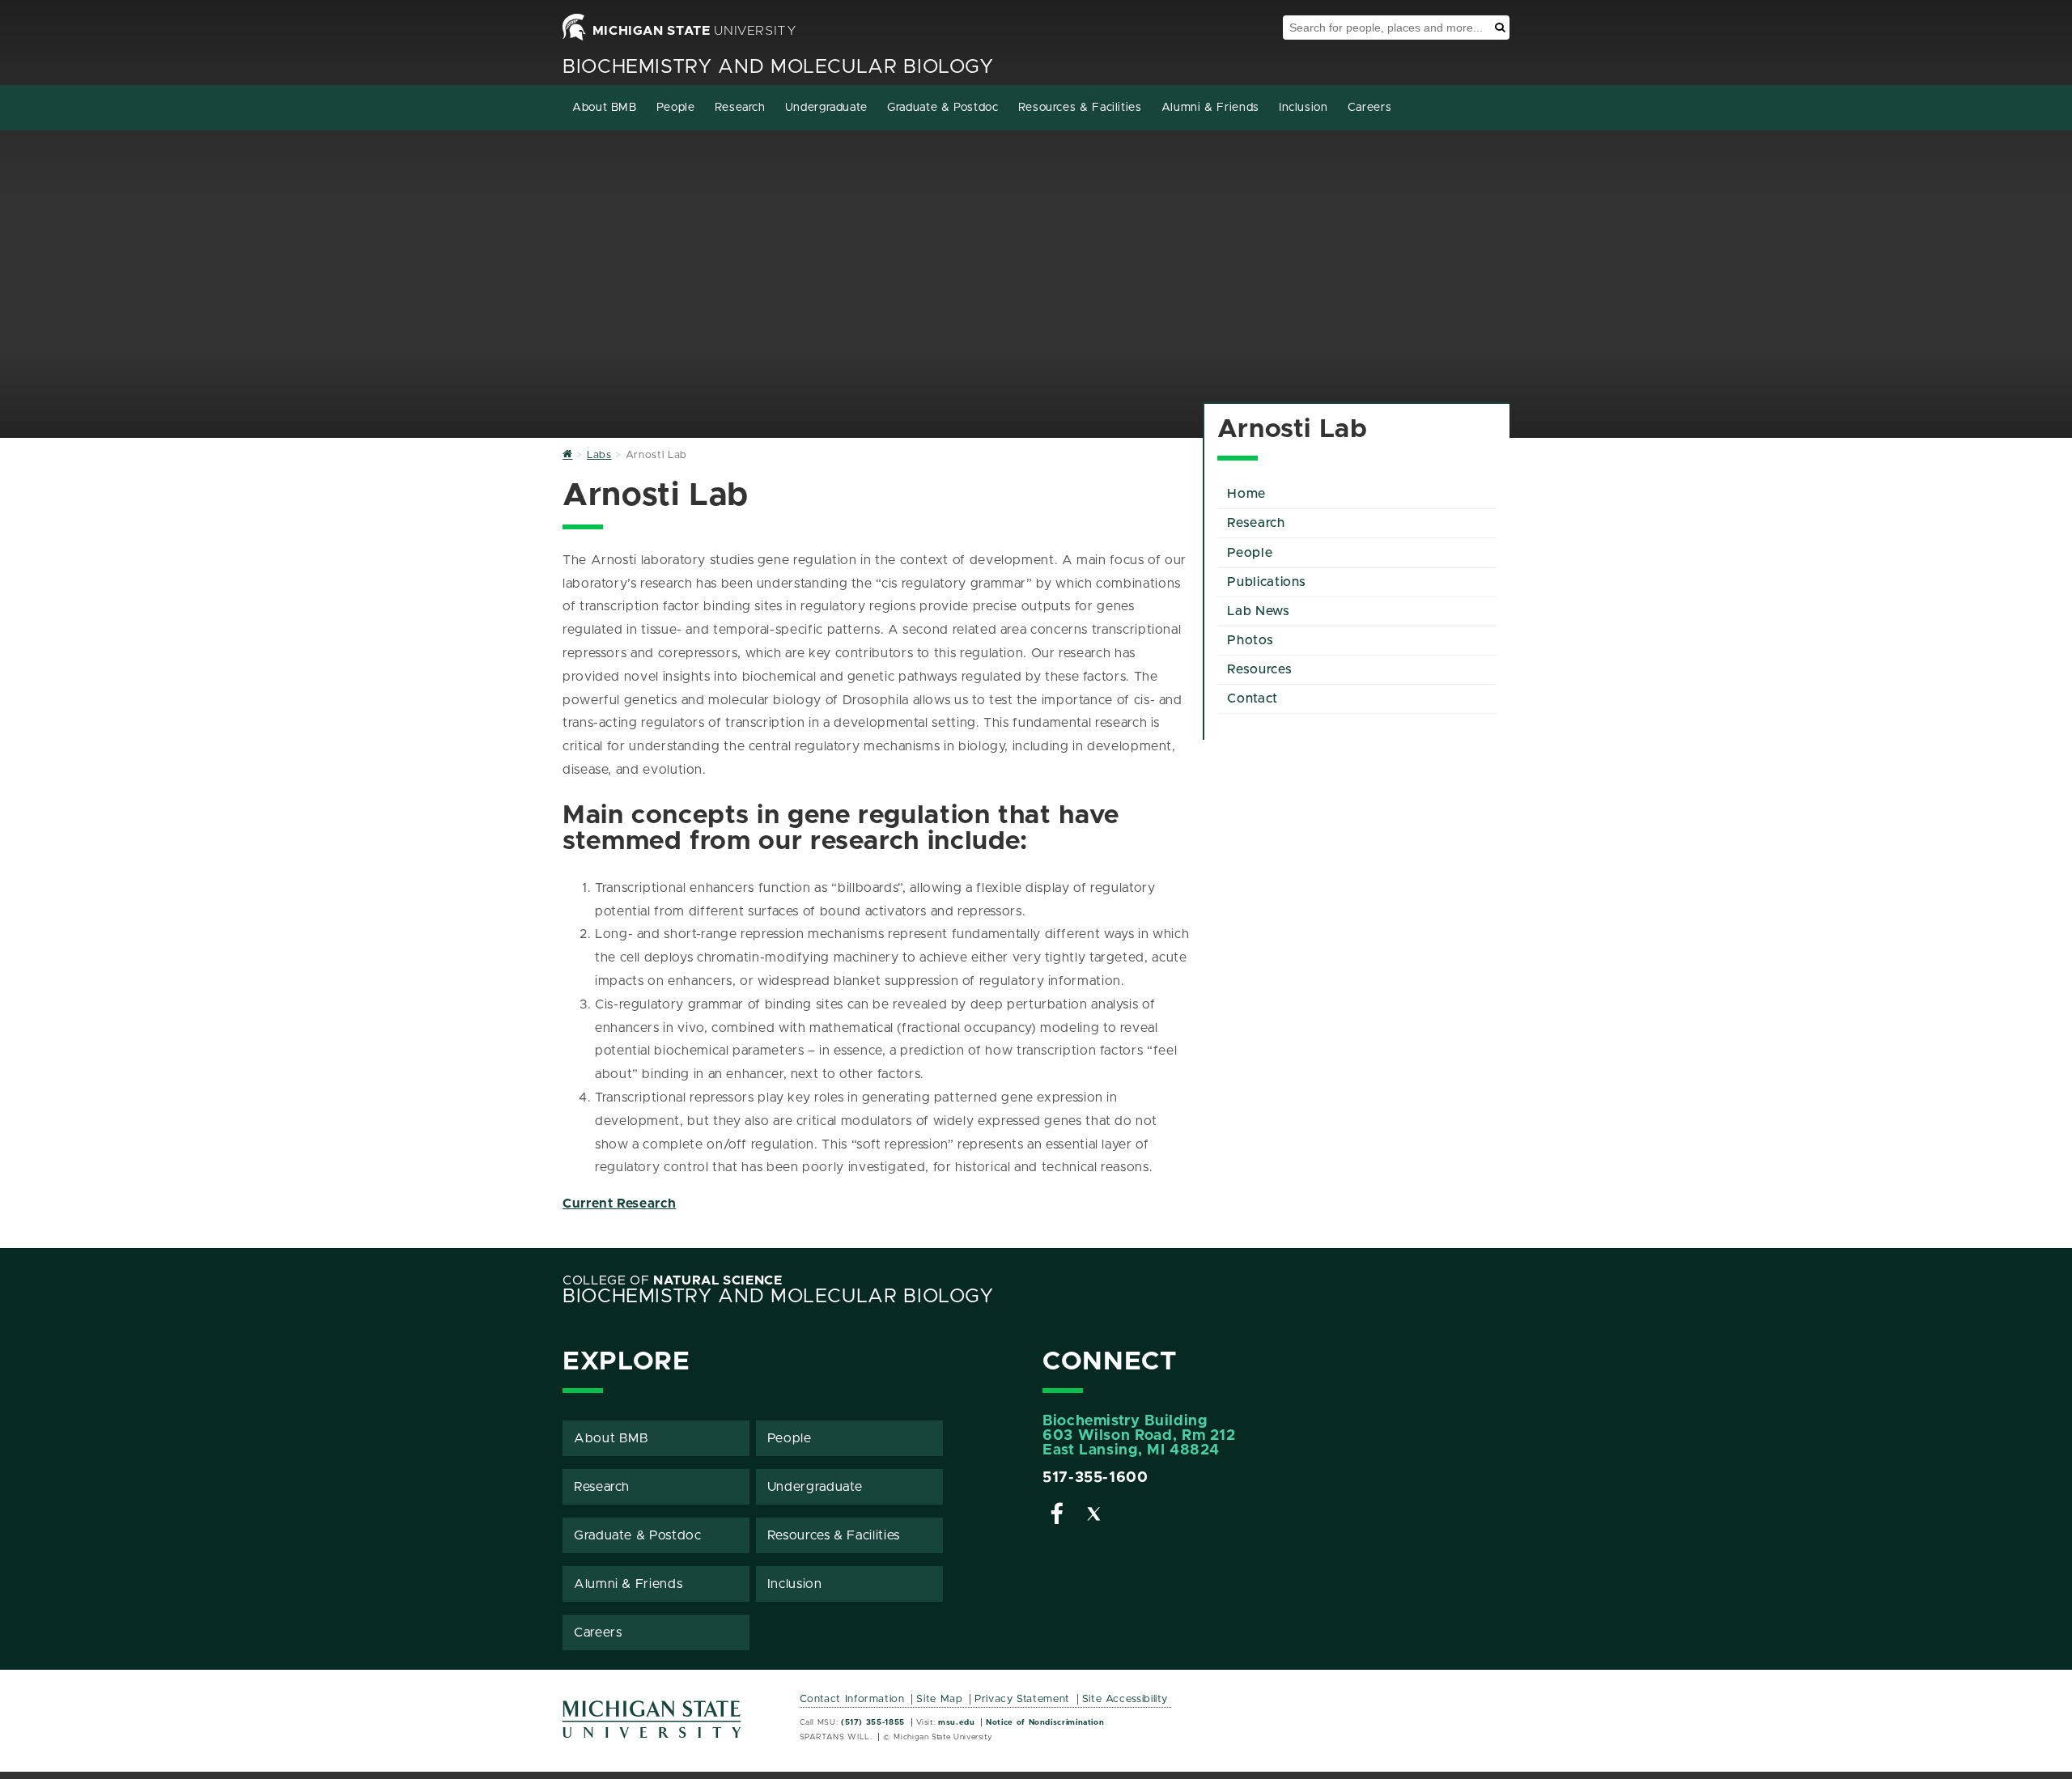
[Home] (568, 455)
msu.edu (956, 1722)
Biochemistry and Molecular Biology (778, 67)
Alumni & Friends (1210, 108)
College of (673, 1280)
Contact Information (852, 1699)
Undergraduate (826, 108)
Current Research (619, 1204)
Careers (1369, 108)
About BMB (605, 108)
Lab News (1258, 611)
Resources (1259, 669)
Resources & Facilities (1080, 108)
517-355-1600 (1095, 1478)
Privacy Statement (1022, 1699)
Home (1246, 494)
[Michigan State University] (652, 1725)
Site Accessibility (1125, 1699)
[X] (1094, 1517)
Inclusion (1303, 108)
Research (740, 108)
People (676, 108)
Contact (1252, 698)
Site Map (939, 1699)
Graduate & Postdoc (943, 108)
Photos (1250, 640)
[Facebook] (1057, 1517)
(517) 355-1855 (873, 1722)
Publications (1267, 582)
